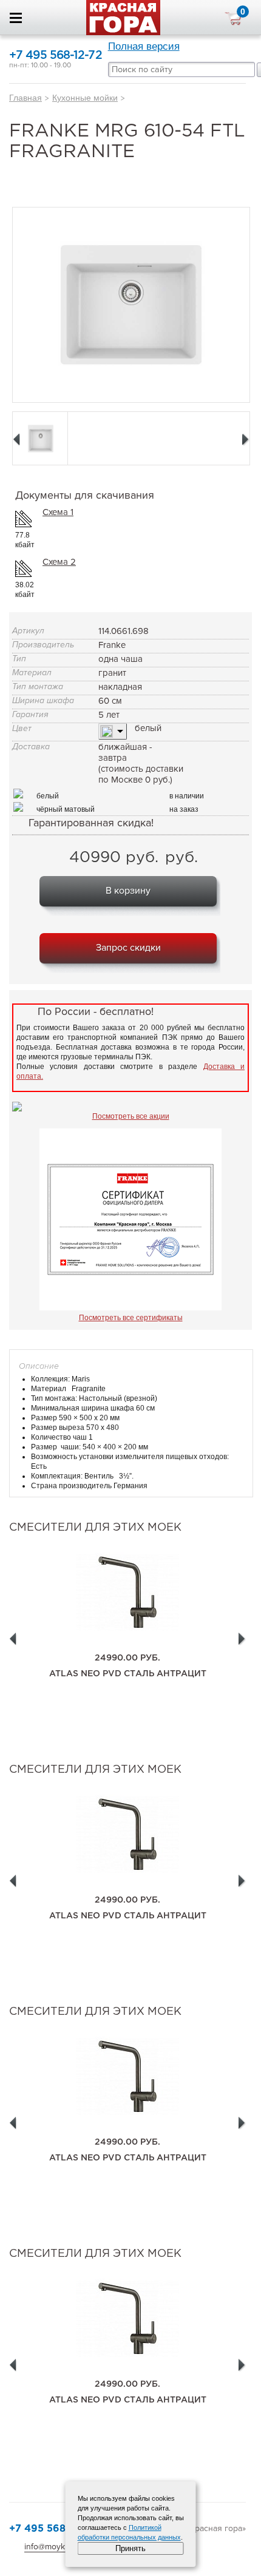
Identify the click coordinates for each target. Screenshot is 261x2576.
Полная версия (144, 46)
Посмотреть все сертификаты (131, 1318)
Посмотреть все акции (131, 1116)
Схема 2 (59, 562)
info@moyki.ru (50, 2547)
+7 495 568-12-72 (56, 56)
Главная (25, 98)
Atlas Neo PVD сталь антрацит (128, 1674)
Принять (130, 2548)
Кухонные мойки (85, 98)
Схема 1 (58, 512)
